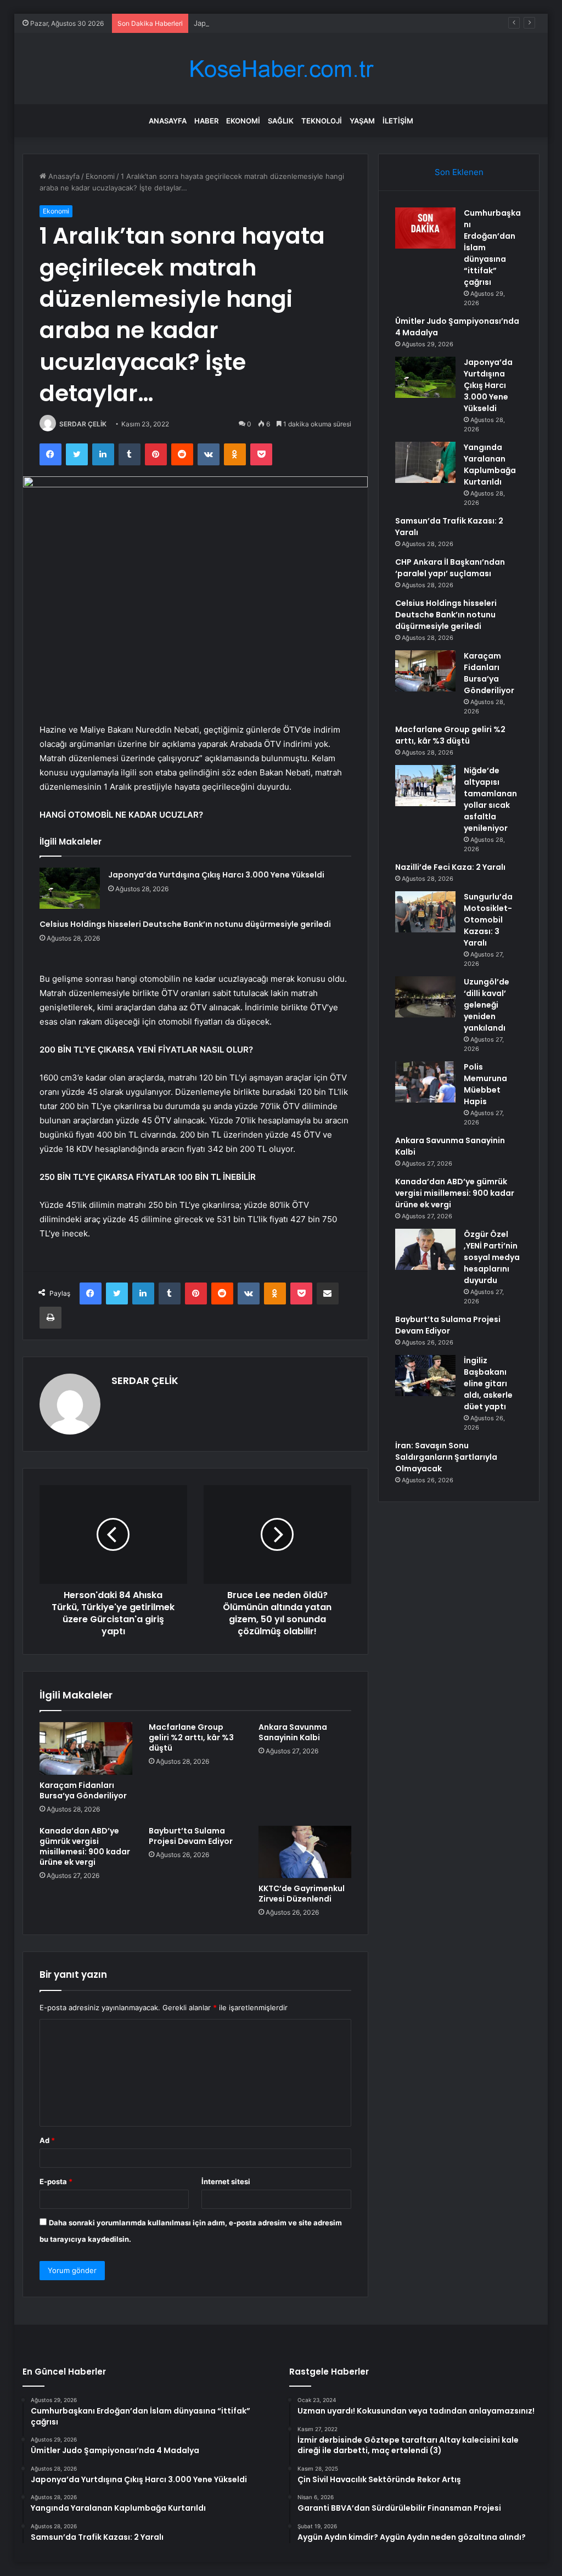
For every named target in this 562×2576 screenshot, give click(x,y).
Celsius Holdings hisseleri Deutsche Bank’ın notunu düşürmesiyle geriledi (185, 924)
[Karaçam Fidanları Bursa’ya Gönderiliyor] (86, 1748)
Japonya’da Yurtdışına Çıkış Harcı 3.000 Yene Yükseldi (286, 23)
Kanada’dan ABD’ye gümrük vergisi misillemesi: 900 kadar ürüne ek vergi (85, 1846)
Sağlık (281, 121)
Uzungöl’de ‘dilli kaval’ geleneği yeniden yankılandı (487, 1005)
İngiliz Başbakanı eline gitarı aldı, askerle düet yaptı (488, 1383)
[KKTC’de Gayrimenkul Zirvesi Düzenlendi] (305, 1852)
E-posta (56, 2181)
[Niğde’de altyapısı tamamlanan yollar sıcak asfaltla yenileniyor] (425, 786)
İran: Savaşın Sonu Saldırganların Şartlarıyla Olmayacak (446, 1457)
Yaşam (362, 121)
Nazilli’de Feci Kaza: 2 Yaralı (450, 867)
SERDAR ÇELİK (83, 424)
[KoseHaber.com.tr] (281, 69)
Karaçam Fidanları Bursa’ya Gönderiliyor (83, 1790)
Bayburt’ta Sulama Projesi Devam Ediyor (191, 1836)
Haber (206, 121)
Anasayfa (168, 121)
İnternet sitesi (226, 2181)
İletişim (398, 121)
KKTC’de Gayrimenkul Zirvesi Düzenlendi (302, 1894)
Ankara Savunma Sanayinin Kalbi (293, 1732)
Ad (47, 2140)
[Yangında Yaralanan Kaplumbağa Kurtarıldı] (425, 462)
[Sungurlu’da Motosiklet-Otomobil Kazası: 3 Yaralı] (425, 912)
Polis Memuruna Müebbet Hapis (485, 1084)
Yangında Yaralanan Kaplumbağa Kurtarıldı (490, 465)
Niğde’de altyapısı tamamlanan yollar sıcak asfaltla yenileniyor (490, 799)
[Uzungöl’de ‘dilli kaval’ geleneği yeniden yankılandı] (425, 997)
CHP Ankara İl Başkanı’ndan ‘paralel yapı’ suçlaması (450, 568)
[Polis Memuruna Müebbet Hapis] (425, 1082)
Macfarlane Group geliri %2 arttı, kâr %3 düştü (191, 1737)
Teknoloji (322, 121)
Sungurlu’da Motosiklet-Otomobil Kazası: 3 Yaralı (488, 920)
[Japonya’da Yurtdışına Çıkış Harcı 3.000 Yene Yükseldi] (70, 888)
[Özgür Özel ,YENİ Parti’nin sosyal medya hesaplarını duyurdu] (425, 1249)
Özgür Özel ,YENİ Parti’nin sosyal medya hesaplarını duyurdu (492, 1257)
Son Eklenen (459, 172)
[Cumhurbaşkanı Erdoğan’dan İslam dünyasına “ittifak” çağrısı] (425, 228)
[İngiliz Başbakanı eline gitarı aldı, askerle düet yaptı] (425, 1376)
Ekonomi (243, 121)
